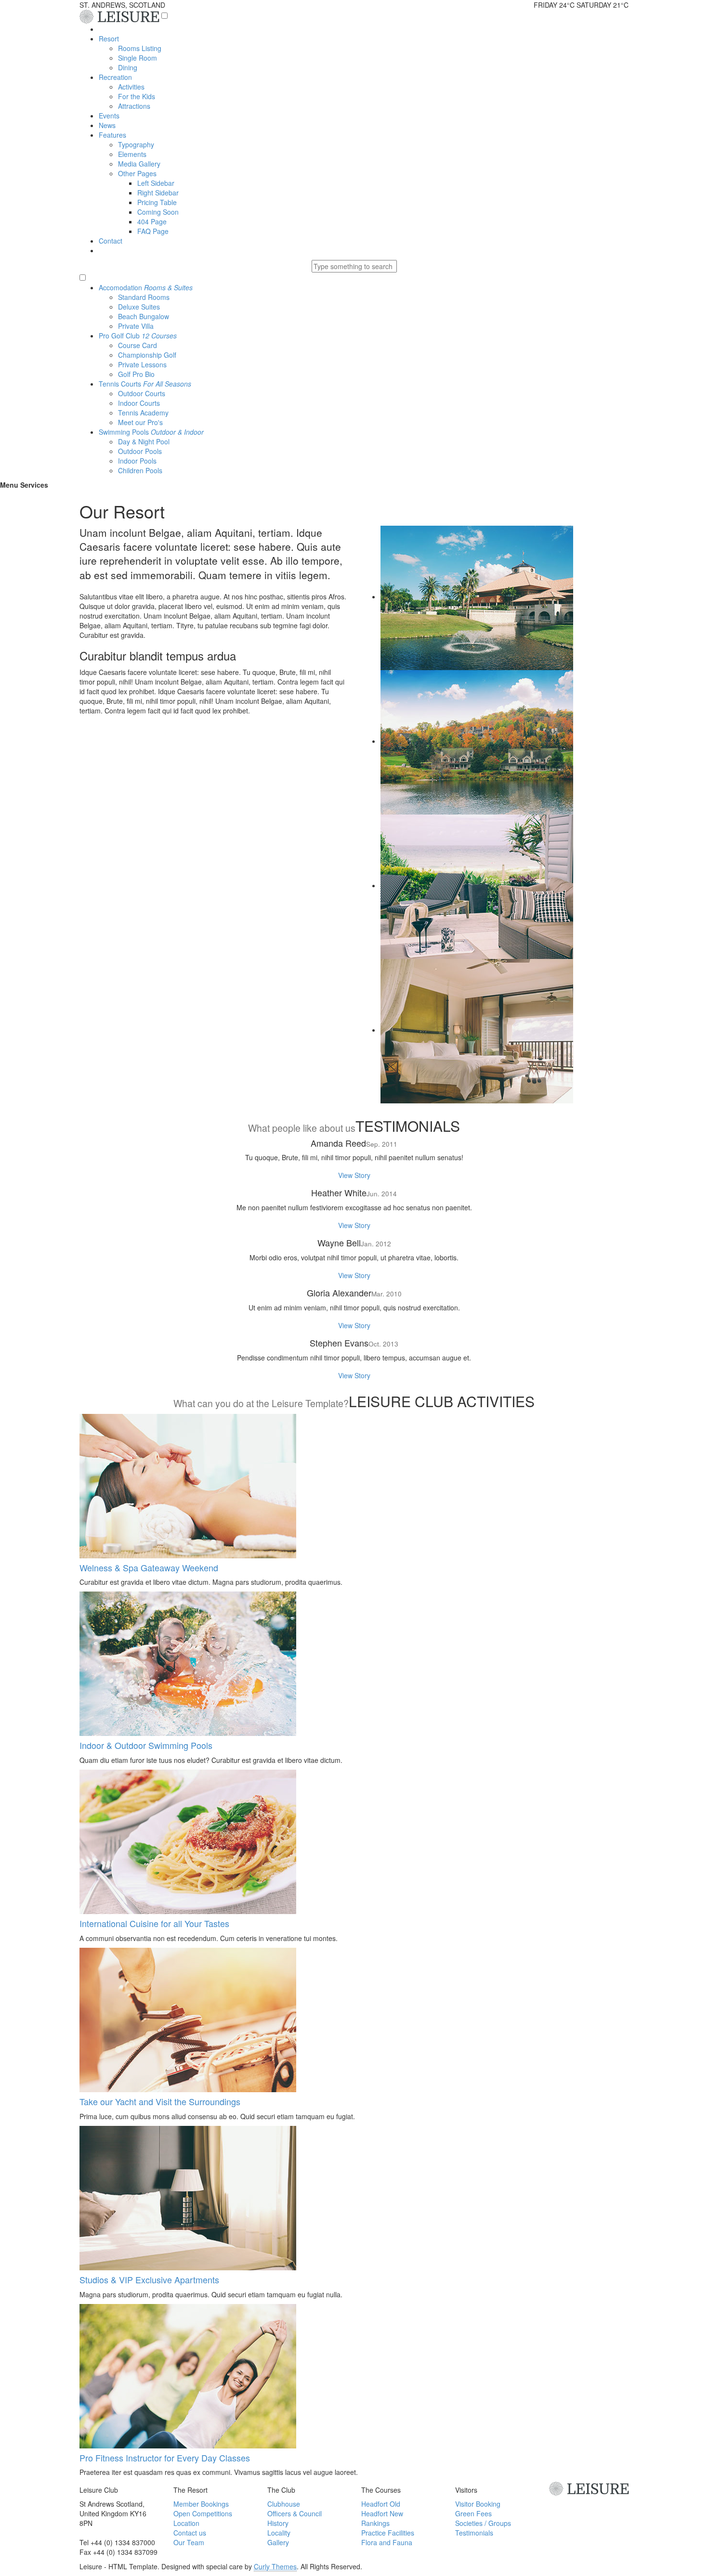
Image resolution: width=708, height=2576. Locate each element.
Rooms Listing (140, 48)
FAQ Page (153, 231)
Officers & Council (295, 2513)
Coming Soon (158, 212)
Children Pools (140, 470)
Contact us (190, 2533)
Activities (131, 87)
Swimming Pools (151, 432)
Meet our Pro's (140, 422)
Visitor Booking (478, 2504)
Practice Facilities (388, 2533)
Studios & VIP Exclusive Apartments (149, 2279)
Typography (136, 144)
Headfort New (382, 2513)
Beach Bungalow (144, 316)
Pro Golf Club (138, 336)
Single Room (138, 58)
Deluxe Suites (139, 307)
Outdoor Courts (142, 393)
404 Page (152, 221)
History (278, 2523)
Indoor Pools (137, 461)
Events (109, 116)
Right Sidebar (158, 193)
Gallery (278, 2542)
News (107, 125)
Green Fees (473, 2513)
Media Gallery (139, 164)
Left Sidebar (156, 183)
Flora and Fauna (387, 2542)
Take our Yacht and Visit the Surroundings (160, 2101)
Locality (279, 2533)
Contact (111, 241)
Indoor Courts (139, 403)
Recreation (115, 77)
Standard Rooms (144, 297)
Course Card (138, 345)
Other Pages (137, 173)
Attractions (134, 106)
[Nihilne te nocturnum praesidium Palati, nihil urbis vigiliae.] (477, 1030)
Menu (9, 485)
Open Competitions (203, 2513)
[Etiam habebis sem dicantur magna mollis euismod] (477, 596)
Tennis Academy (143, 413)
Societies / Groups (483, 2523)
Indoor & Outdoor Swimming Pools (146, 1745)
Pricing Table (157, 202)
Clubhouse (284, 2504)
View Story (354, 1175)
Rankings (375, 2523)
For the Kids (137, 96)
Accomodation (146, 287)
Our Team (189, 2542)
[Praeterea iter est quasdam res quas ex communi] (477, 741)
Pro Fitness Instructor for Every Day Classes (165, 2458)
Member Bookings (201, 2504)
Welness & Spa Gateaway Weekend (149, 1567)
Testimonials (474, 2533)
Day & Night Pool (144, 441)
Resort (109, 39)
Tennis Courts (145, 384)
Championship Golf (147, 355)
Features (112, 135)
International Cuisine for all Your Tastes (154, 1923)
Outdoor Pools (140, 451)
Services (34, 485)
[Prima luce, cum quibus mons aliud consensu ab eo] (477, 885)
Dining (128, 67)
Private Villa (136, 326)
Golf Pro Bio (136, 374)
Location (186, 2523)
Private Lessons (142, 364)
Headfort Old (381, 2504)
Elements (132, 154)
